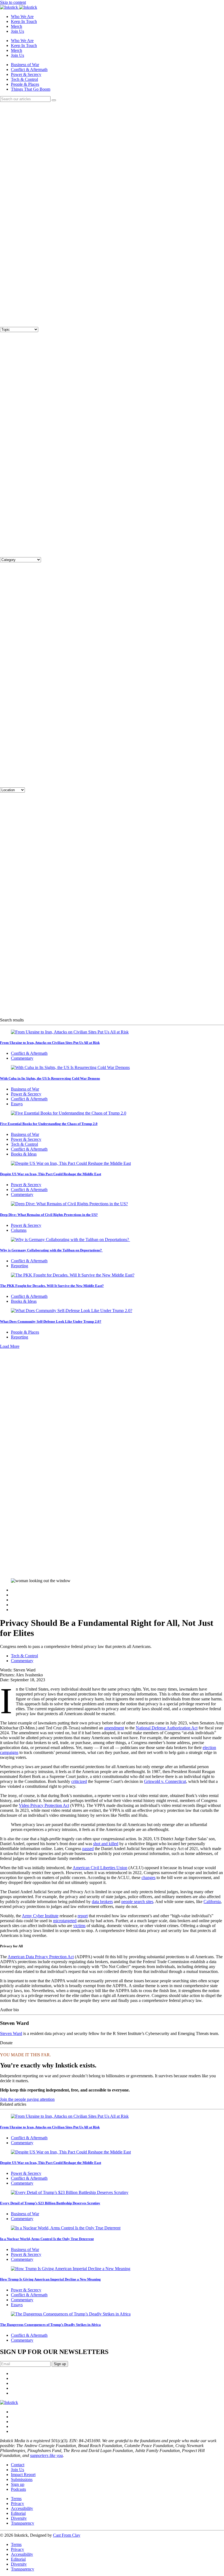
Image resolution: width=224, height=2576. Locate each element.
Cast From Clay (67, 2535)
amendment (114, 1728)
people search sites (137, 1902)
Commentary (22, 1058)
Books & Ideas (24, 1154)
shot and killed (106, 1844)
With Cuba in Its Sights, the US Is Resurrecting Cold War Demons (50, 1078)
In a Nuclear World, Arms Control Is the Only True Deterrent (47, 2239)
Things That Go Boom (31, 89)
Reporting (20, 1266)
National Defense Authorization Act (167, 1728)
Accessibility (22, 2508)
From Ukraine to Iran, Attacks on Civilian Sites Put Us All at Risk (50, 1043)
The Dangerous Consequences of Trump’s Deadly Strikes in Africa (50, 2325)
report (83, 1916)
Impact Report (23, 2475)
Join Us (17, 31)
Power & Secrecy (26, 74)
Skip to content (13, 2)
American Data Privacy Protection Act (41, 1957)
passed (88, 1849)
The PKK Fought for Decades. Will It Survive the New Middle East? (52, 1286)
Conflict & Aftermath (29, 70)
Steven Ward (11, 2033)
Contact (18, 2465)
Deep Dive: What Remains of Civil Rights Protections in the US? (49, 1215)
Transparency (23, 2523)
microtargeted (65, 1921)
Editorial (18, 2513)
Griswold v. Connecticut (165, 1781)
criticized (79, 1781)
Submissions (22, 2479)
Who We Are (22, 17)
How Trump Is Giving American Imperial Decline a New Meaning (50, 2279)
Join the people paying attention (27, 2099)
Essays (17, 1104)
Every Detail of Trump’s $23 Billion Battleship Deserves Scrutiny (50, 2203)
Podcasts (18, 2489)
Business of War (25, 65)
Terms (16, 2499)
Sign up (18, 2484)
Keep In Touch (24, 21)
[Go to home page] (9, 2402)
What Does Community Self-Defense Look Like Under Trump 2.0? (51, 1321)
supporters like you (46, 2455)
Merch (17, 26)
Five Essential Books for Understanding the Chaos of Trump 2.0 (49, 1124)
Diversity (19, 2518)
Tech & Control (24, 79)
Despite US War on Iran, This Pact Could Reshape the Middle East (51, 1174)
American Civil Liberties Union (100, 1868)
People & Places (25, 84)
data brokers (102, 1902)
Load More (10, 1346)
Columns (19, 1230)
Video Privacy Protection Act (44, 1805)
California (212, 1902)
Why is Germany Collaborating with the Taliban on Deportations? (51, 1250)
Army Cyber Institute (40, 1916)
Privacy (17, 2503)
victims (79, 1926)
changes (148, 1878)
